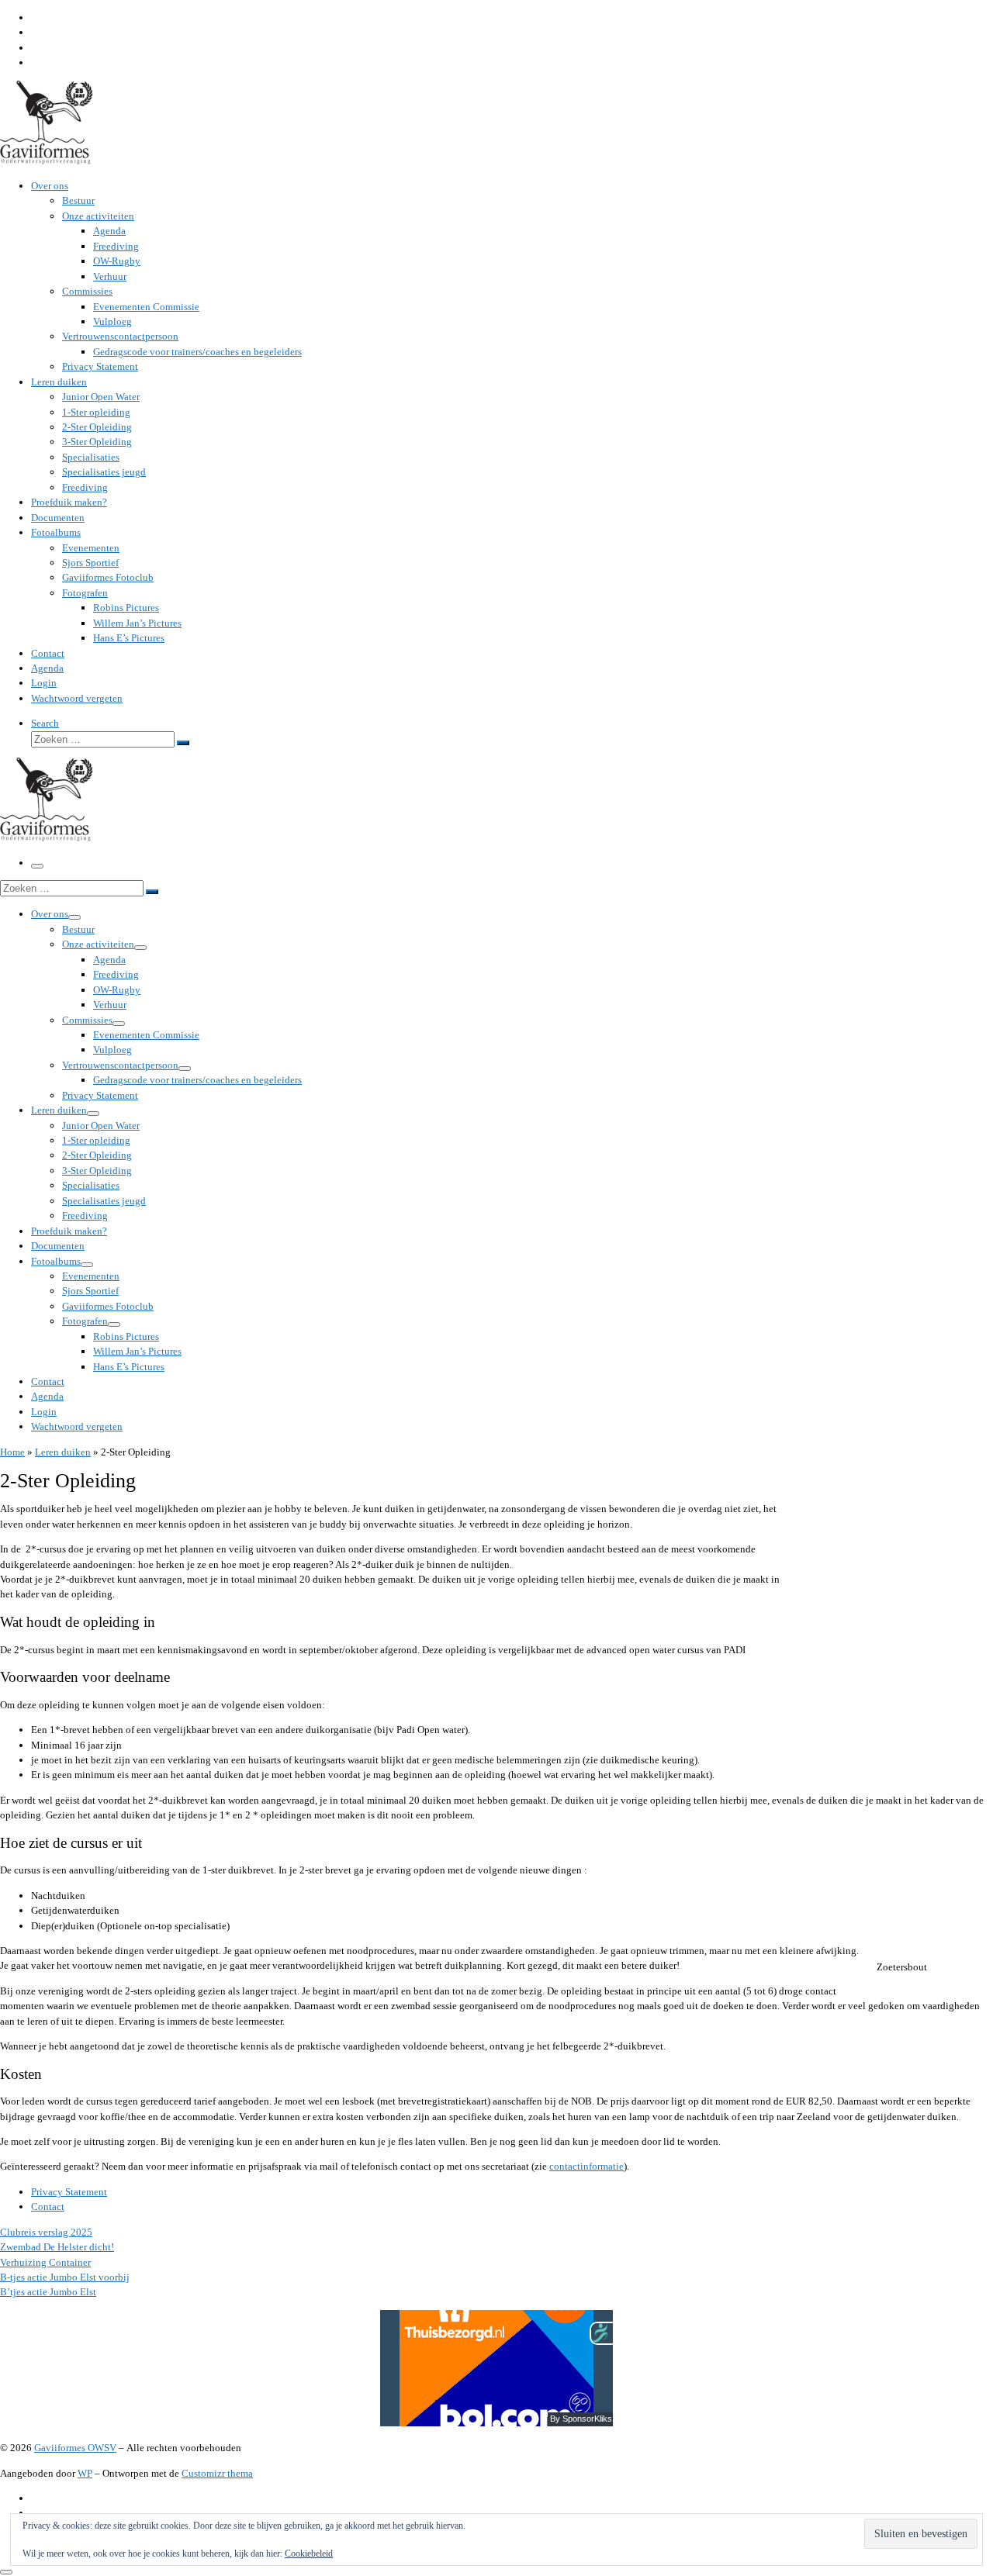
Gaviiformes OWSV (75, 2448)
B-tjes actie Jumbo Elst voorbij (65, 2277)
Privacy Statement (69, 2192)
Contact (48, 2207)
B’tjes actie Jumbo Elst (48, 2292)
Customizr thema (217, 2473)
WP (85, 2473)
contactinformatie (586, 2166)
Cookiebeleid (309, 2554)
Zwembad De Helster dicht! (57, 2247)
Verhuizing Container (45, 2262)
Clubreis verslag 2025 (46, 2232)
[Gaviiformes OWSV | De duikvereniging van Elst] (47, 161)
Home (12, 1452)
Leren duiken (63, 1452)
